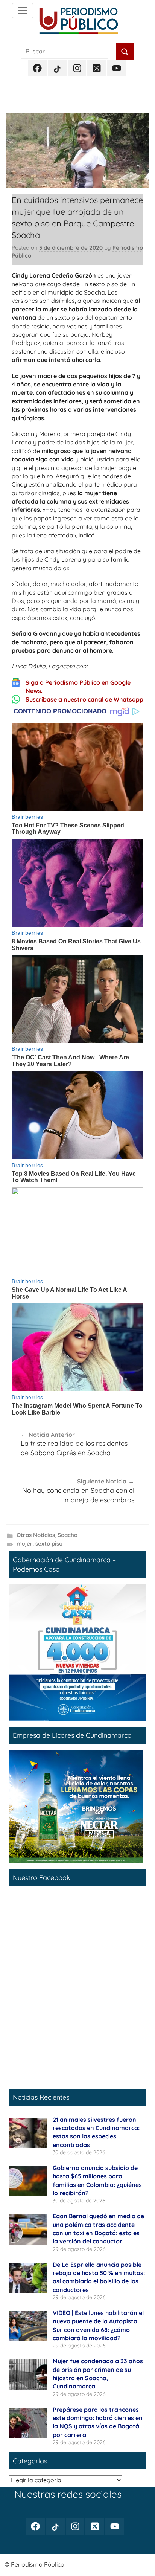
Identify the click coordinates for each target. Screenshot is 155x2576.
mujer (25, 1544)
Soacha (68, 1535)
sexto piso (49, 1544)
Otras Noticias (36, 1535)
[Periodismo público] (23, 11)
